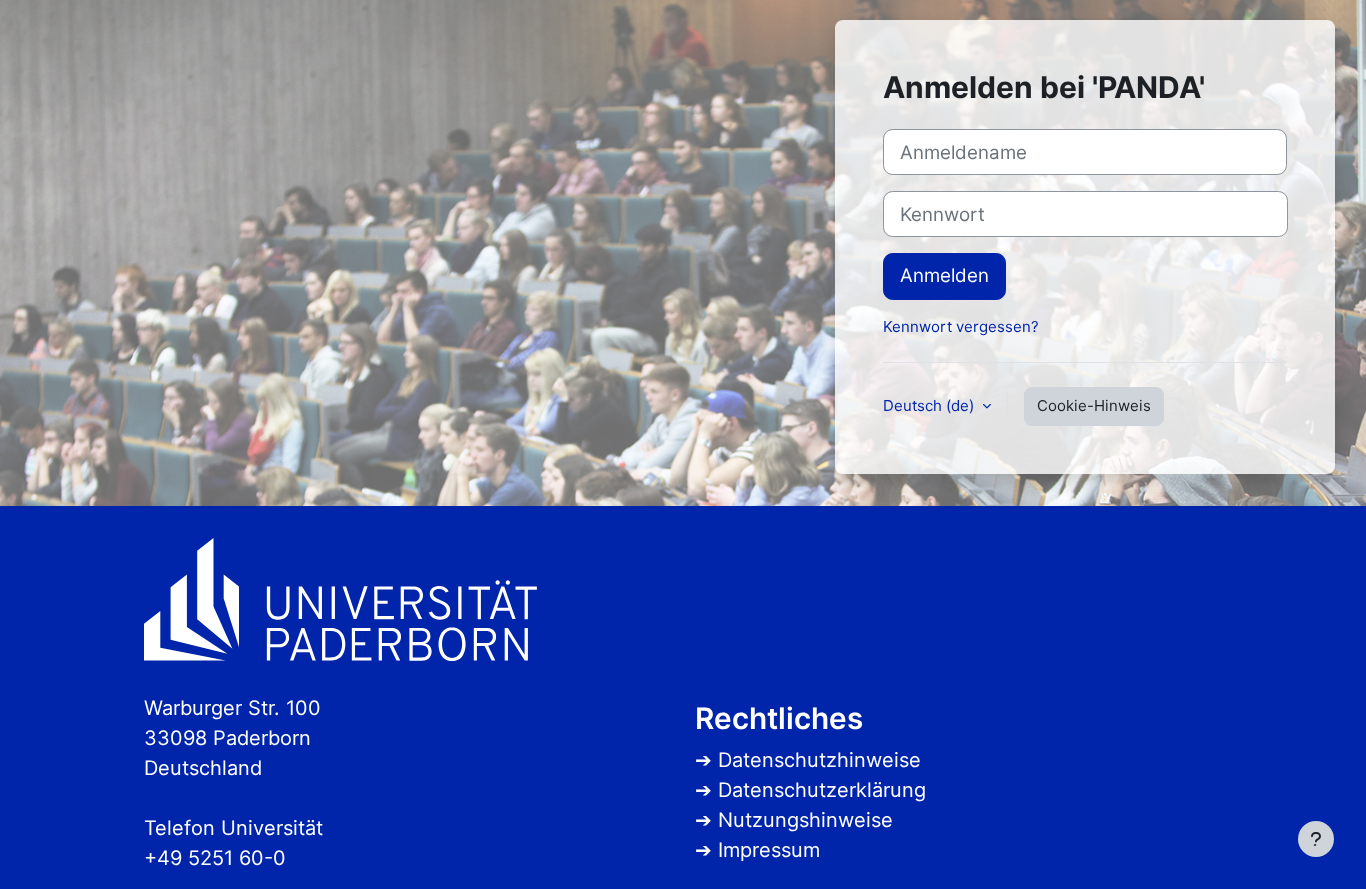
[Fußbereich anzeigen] (1316, 839)
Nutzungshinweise (805, 820)
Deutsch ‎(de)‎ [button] (930, 405)
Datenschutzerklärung (822, 790)
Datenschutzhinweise (819, 760)
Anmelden (944, 275)
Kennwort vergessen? (961, 326)
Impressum (769, 850)
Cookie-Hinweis (1094, 405)
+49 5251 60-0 (215, 858)
